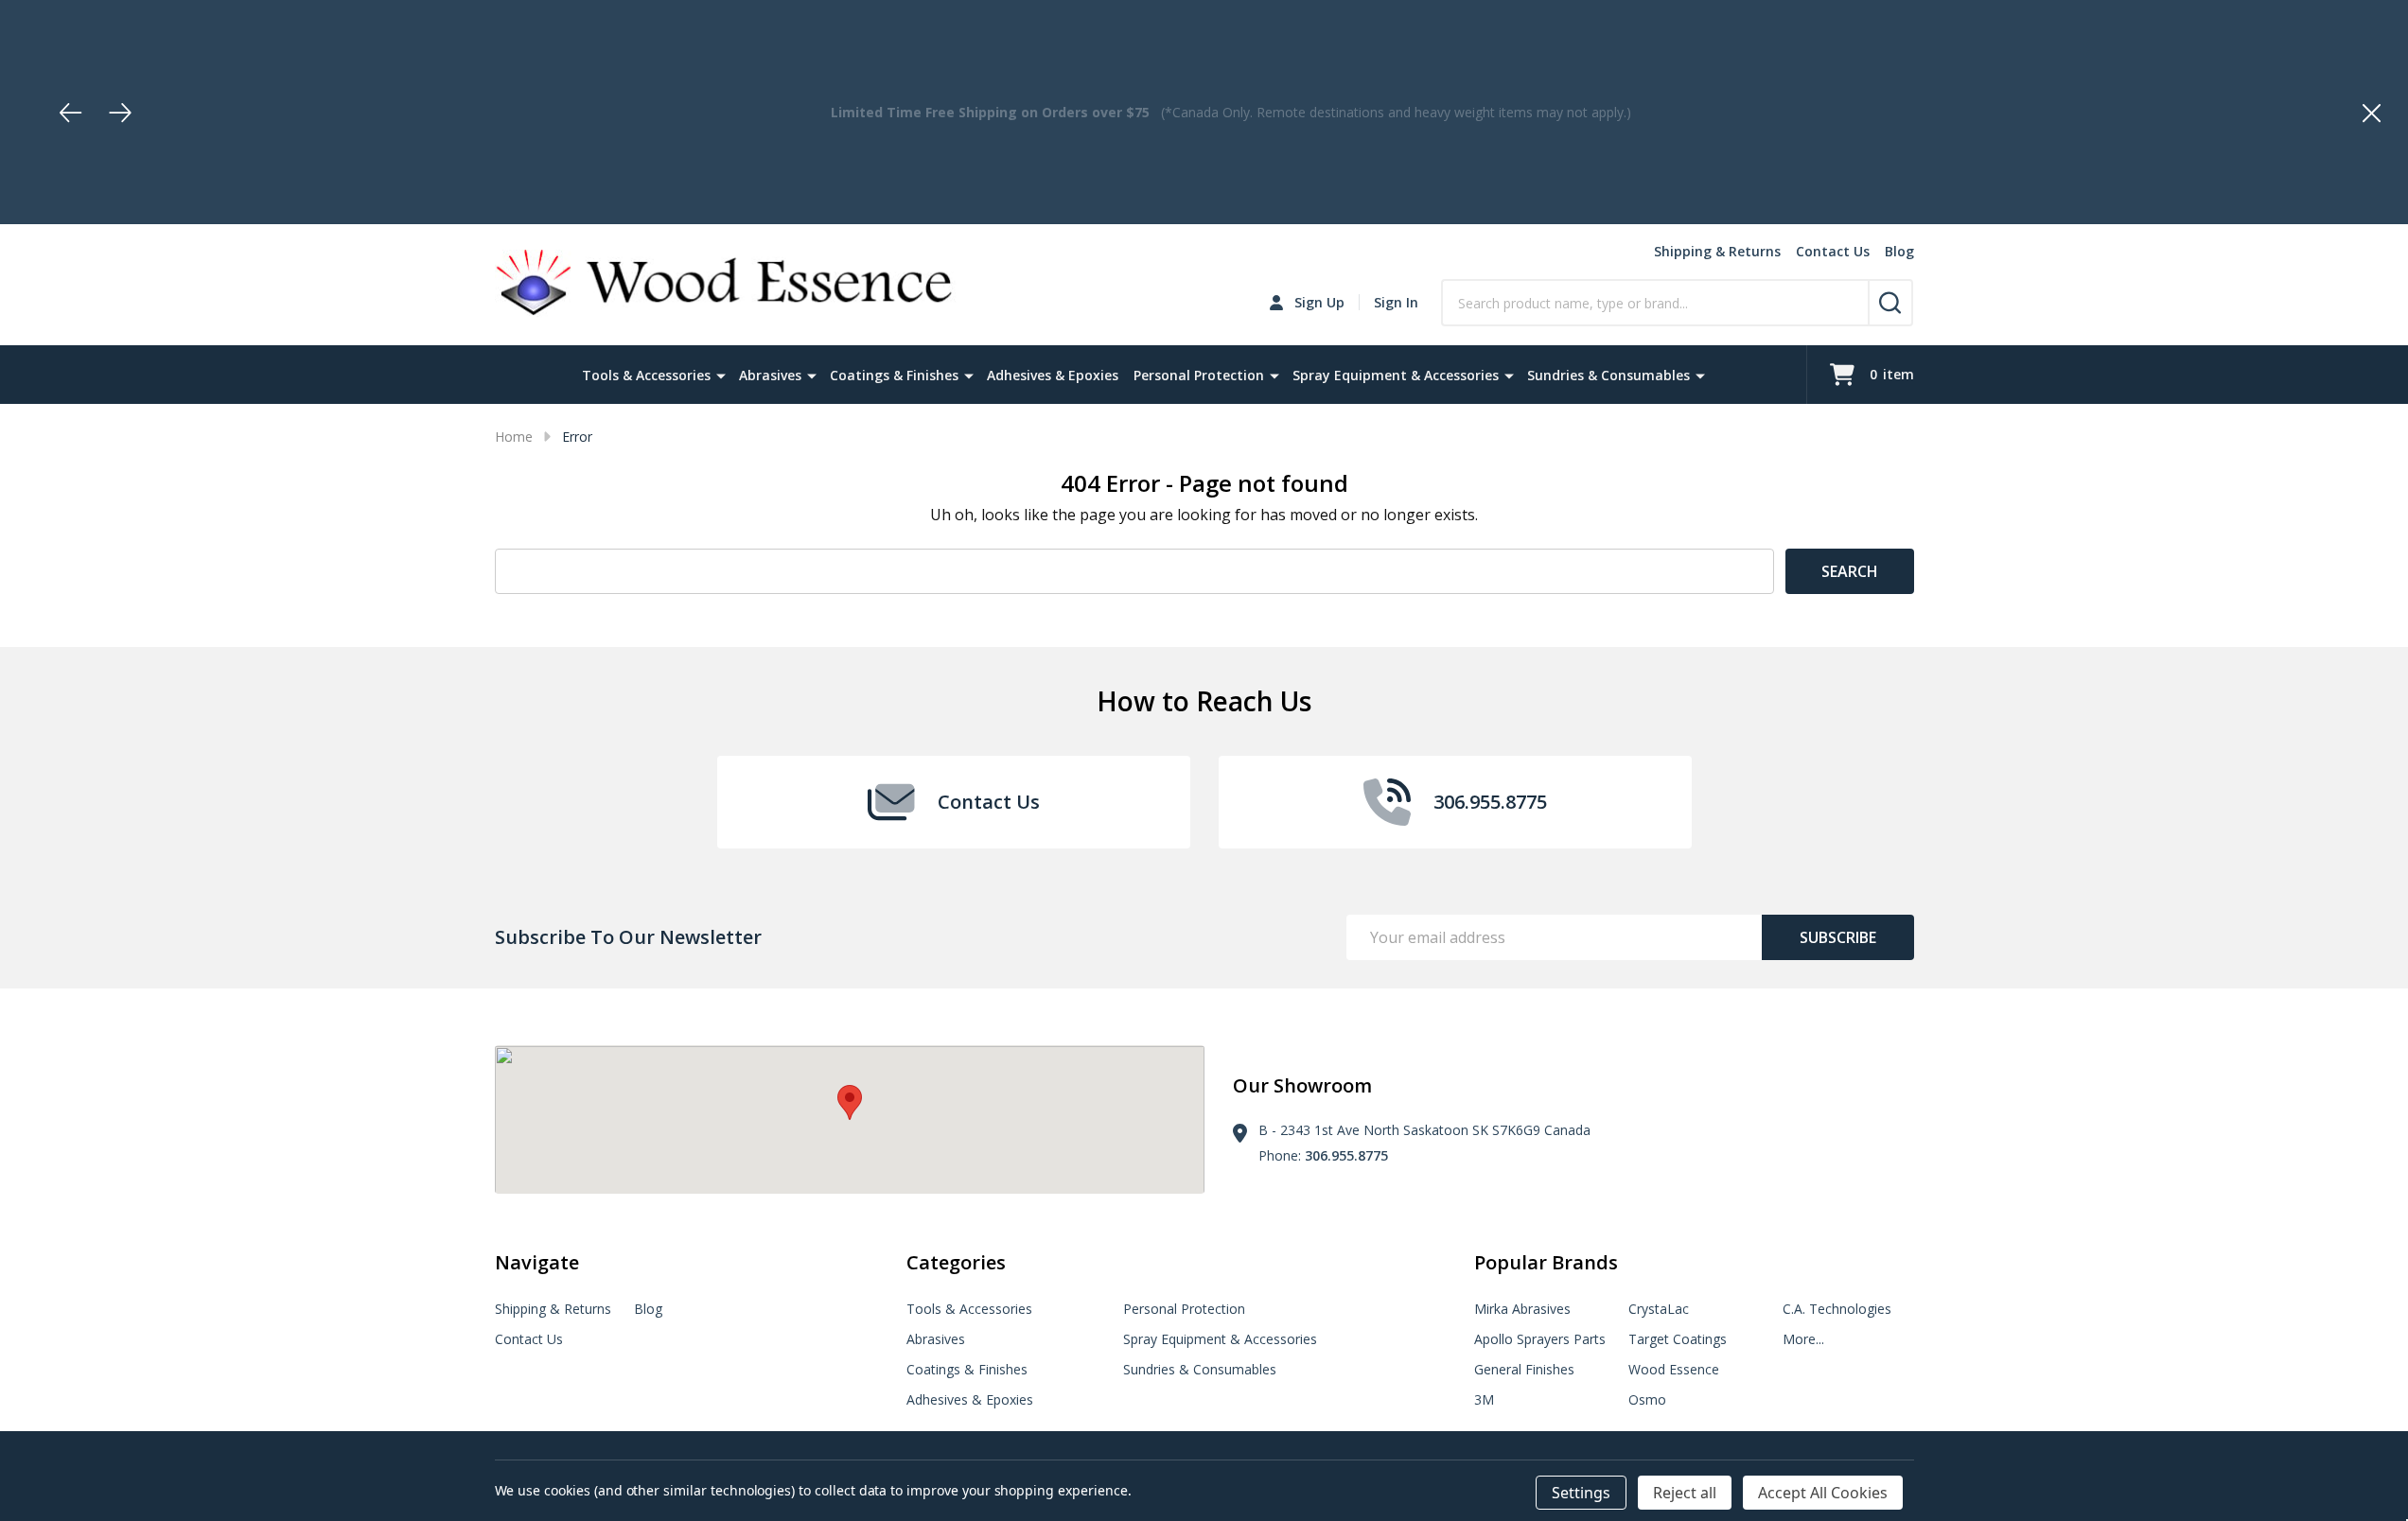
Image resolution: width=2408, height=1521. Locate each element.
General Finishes (1524, 1369)
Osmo (1647, 1399)
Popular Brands (1546, 1262)
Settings (1581, 1493)
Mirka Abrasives (1522, 1309)
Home (514, 437)
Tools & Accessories (646, 375)
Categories (956, 1262)
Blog (1899, 251)
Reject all (1685, 1493)
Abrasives (770, 375)
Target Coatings (1678, 1339)
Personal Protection (1199, 375)
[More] (721, 375)
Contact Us (1833, 251)
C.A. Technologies (1837, 1309)
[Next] (120, 113)
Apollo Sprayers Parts (1540, 1339)
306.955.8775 (1346, 1155)
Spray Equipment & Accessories (1396, 375)
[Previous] (71, 113)
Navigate (537, 1262)
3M (1484, 1399)
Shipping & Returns (1717, 251)
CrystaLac (1659, 1309)
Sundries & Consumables (1608, 375)
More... (1803, 1339)
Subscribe (1838, 937)
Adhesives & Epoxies (1053, 375)
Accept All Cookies (1823, 1493)
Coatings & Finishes (894, 375)
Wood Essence (1674, 1369)
